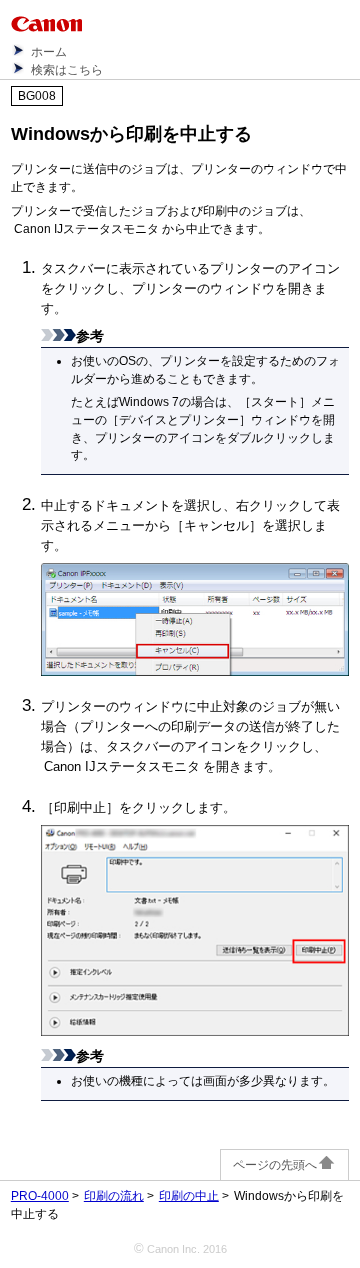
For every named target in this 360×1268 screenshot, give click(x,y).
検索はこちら (67, 70)
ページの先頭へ (275, 1165)
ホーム (49, 52)
